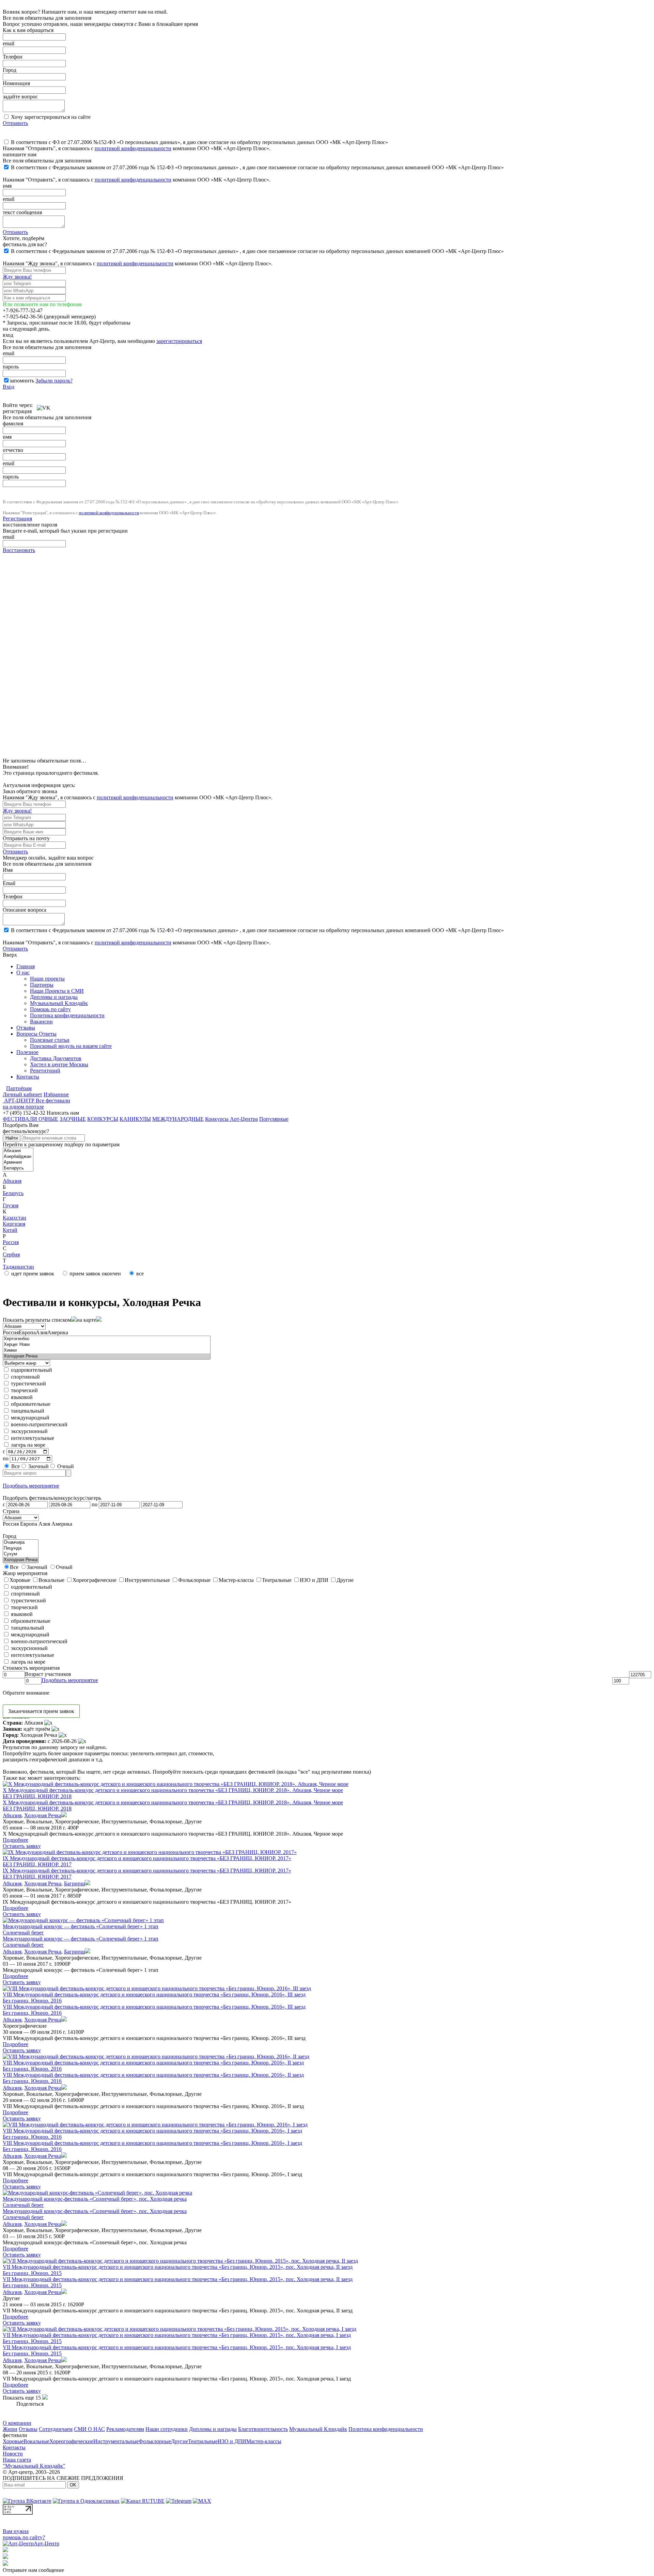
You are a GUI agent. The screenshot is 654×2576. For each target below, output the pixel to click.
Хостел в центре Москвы (59, 1064)
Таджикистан (18, 1267)
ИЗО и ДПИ (232, 2441)
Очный (65, 1466)
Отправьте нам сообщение (33, 2570)
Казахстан (14, 1218)
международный (29, 1418)
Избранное (56, 1094)
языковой (21, 1397)
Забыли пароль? (54, 381)
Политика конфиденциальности (67, 1015)
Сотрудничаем (56, 2429)
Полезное (27, 1052)
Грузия (11, 1205)
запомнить (22, 381)
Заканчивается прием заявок (41, 1711)
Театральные (203, 2441)
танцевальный (27, 1411)
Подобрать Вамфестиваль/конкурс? (26, 1128)
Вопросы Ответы (36, 1034)
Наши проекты (47, 979)
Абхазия (12, 1181)
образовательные (30, 1404)
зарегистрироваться (179, 341)
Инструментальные (116, 2441)
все (139, 1274)
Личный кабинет (22, 1094)
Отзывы (26, 1028)
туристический (28, 1384)
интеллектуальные (32, 1438)
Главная (26, 966)
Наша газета (17, 2460)
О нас (23, 972)
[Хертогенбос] (107, 1339)
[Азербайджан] (18, 1157)
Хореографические (71, 2441)
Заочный (38, 1466)
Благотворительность (263, 2429)
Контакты (28, 1077)
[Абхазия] (18, 1151)
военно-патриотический (38, 1424)
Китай (10, 1230)
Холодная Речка (43, 1815)
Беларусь (13, 1193)
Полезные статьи (50, 1040)
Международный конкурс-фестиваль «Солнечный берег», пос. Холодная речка (95, 2199)
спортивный (25, 1377)
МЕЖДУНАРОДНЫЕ (178, 1119)
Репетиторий (45, 1071)
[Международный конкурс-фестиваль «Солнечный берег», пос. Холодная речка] (97, 2193)
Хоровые (13, 2441)
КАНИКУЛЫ (135, 1119)
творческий (24, 1390)
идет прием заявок (32, 1274)
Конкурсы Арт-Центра (231, 1119)
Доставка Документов (56, 1058)
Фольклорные (155, 2441)
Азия (42, 1332)
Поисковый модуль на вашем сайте (71, 1046)
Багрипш (74, 1883)
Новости (13, 2454)
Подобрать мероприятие (31, 1486)
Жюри (10, 2429)
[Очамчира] (21, 1543)
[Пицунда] (21, 1548)
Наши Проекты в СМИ (57, 991)
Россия (11, 1242)
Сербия (11, 1254)
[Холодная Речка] (107, 1356)
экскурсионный (29, 1431)
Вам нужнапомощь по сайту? (24, 2534)
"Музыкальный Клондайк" (34, 2466)
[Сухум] (21, 1554)
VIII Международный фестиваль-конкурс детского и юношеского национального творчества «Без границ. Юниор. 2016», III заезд (154, 1994)
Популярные (274, 1119)
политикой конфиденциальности (133, 148)
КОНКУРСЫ (103, 1119)
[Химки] (107, 1350)
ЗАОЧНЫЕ (73, 1119)
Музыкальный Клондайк (59, 1003)
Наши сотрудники (167, 2429)
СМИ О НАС (89, 2429)
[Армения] (18, 1163)
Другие (180, 2441)
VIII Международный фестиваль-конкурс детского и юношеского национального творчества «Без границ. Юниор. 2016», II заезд (153, 2063)
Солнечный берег (23, 1933)
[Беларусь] (18, 1168)
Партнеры (42, 985)
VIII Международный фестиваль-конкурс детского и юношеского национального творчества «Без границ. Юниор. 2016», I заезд (152, 2131)
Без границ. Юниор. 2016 (32, 2001)
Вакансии (41, 1022)
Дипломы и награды (54, 997)
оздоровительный (31, 1370)
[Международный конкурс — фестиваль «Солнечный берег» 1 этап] (83, 1920)
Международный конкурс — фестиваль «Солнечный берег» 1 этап (81, 1926)
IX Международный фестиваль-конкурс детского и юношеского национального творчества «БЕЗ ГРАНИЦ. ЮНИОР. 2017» (147, 1858)
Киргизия (14, 1224)
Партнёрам (19, 1088)
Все (15, 1466)
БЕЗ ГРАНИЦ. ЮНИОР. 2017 (37, 1864)
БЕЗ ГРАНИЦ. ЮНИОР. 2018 (37, 1796)
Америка (58, 1332)
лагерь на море (27, 1445)
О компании (17, 2423)
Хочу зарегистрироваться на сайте (50, 117)
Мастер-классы (264, 2441)
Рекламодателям (125, 2429)
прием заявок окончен (95, 1274)
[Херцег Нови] (107, 1345)
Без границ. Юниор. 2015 (32, 2273)
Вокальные (36, 2441)
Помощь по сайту (50, 1009)
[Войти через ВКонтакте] (44, 405)
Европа (27, 1332)
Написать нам (63, 1113)
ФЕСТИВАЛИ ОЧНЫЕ (30, 1119)
